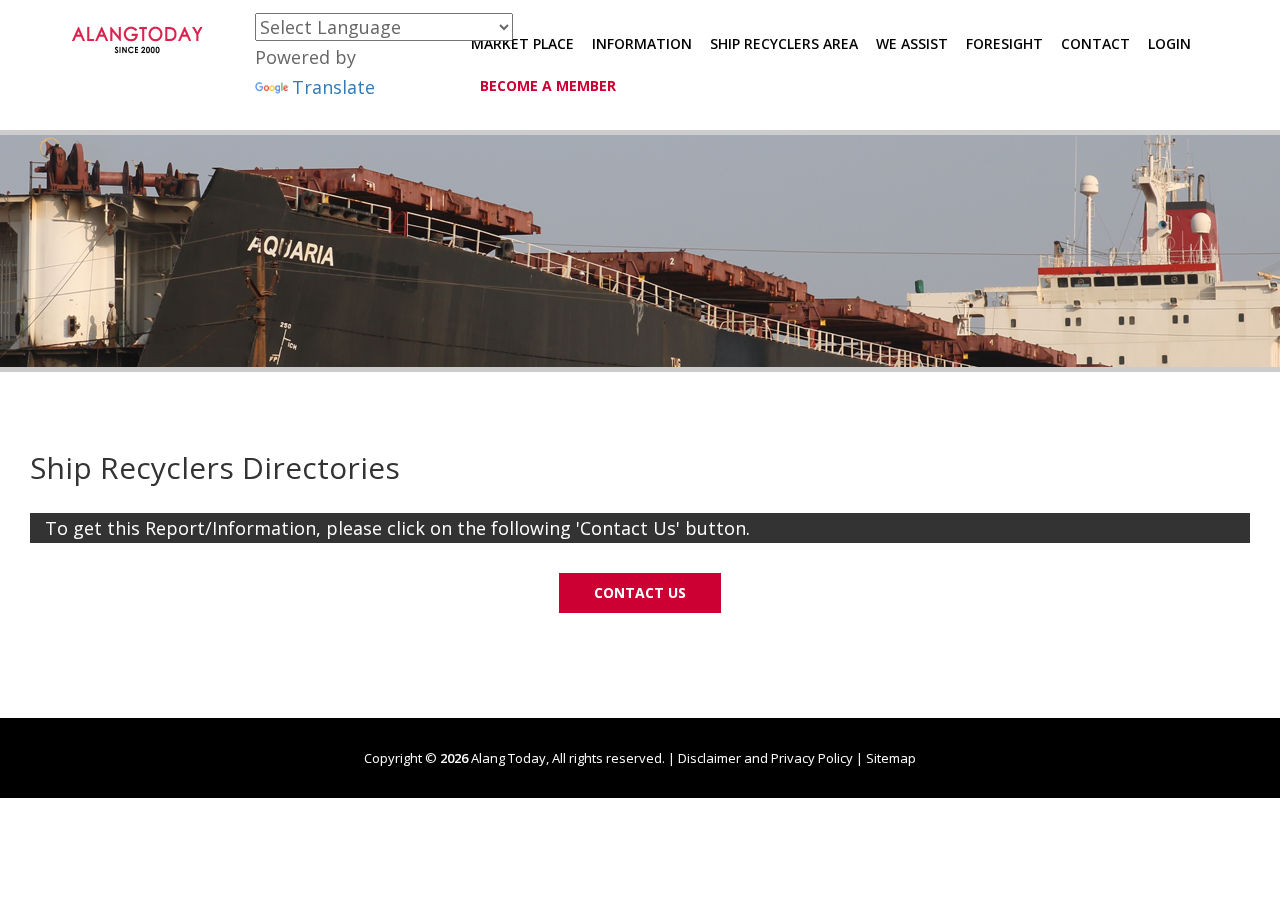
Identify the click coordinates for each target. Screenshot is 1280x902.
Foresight (1004, 43)
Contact (1095, 43)
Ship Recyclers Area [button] (784, 43)
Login (1169, 43)
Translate (333, 87)
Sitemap (891, 758)
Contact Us (640, 592)
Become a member (548, 85)
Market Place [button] (522, 43)
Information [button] (642, 43)
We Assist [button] (912, 43)
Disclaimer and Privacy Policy (765, 758)
